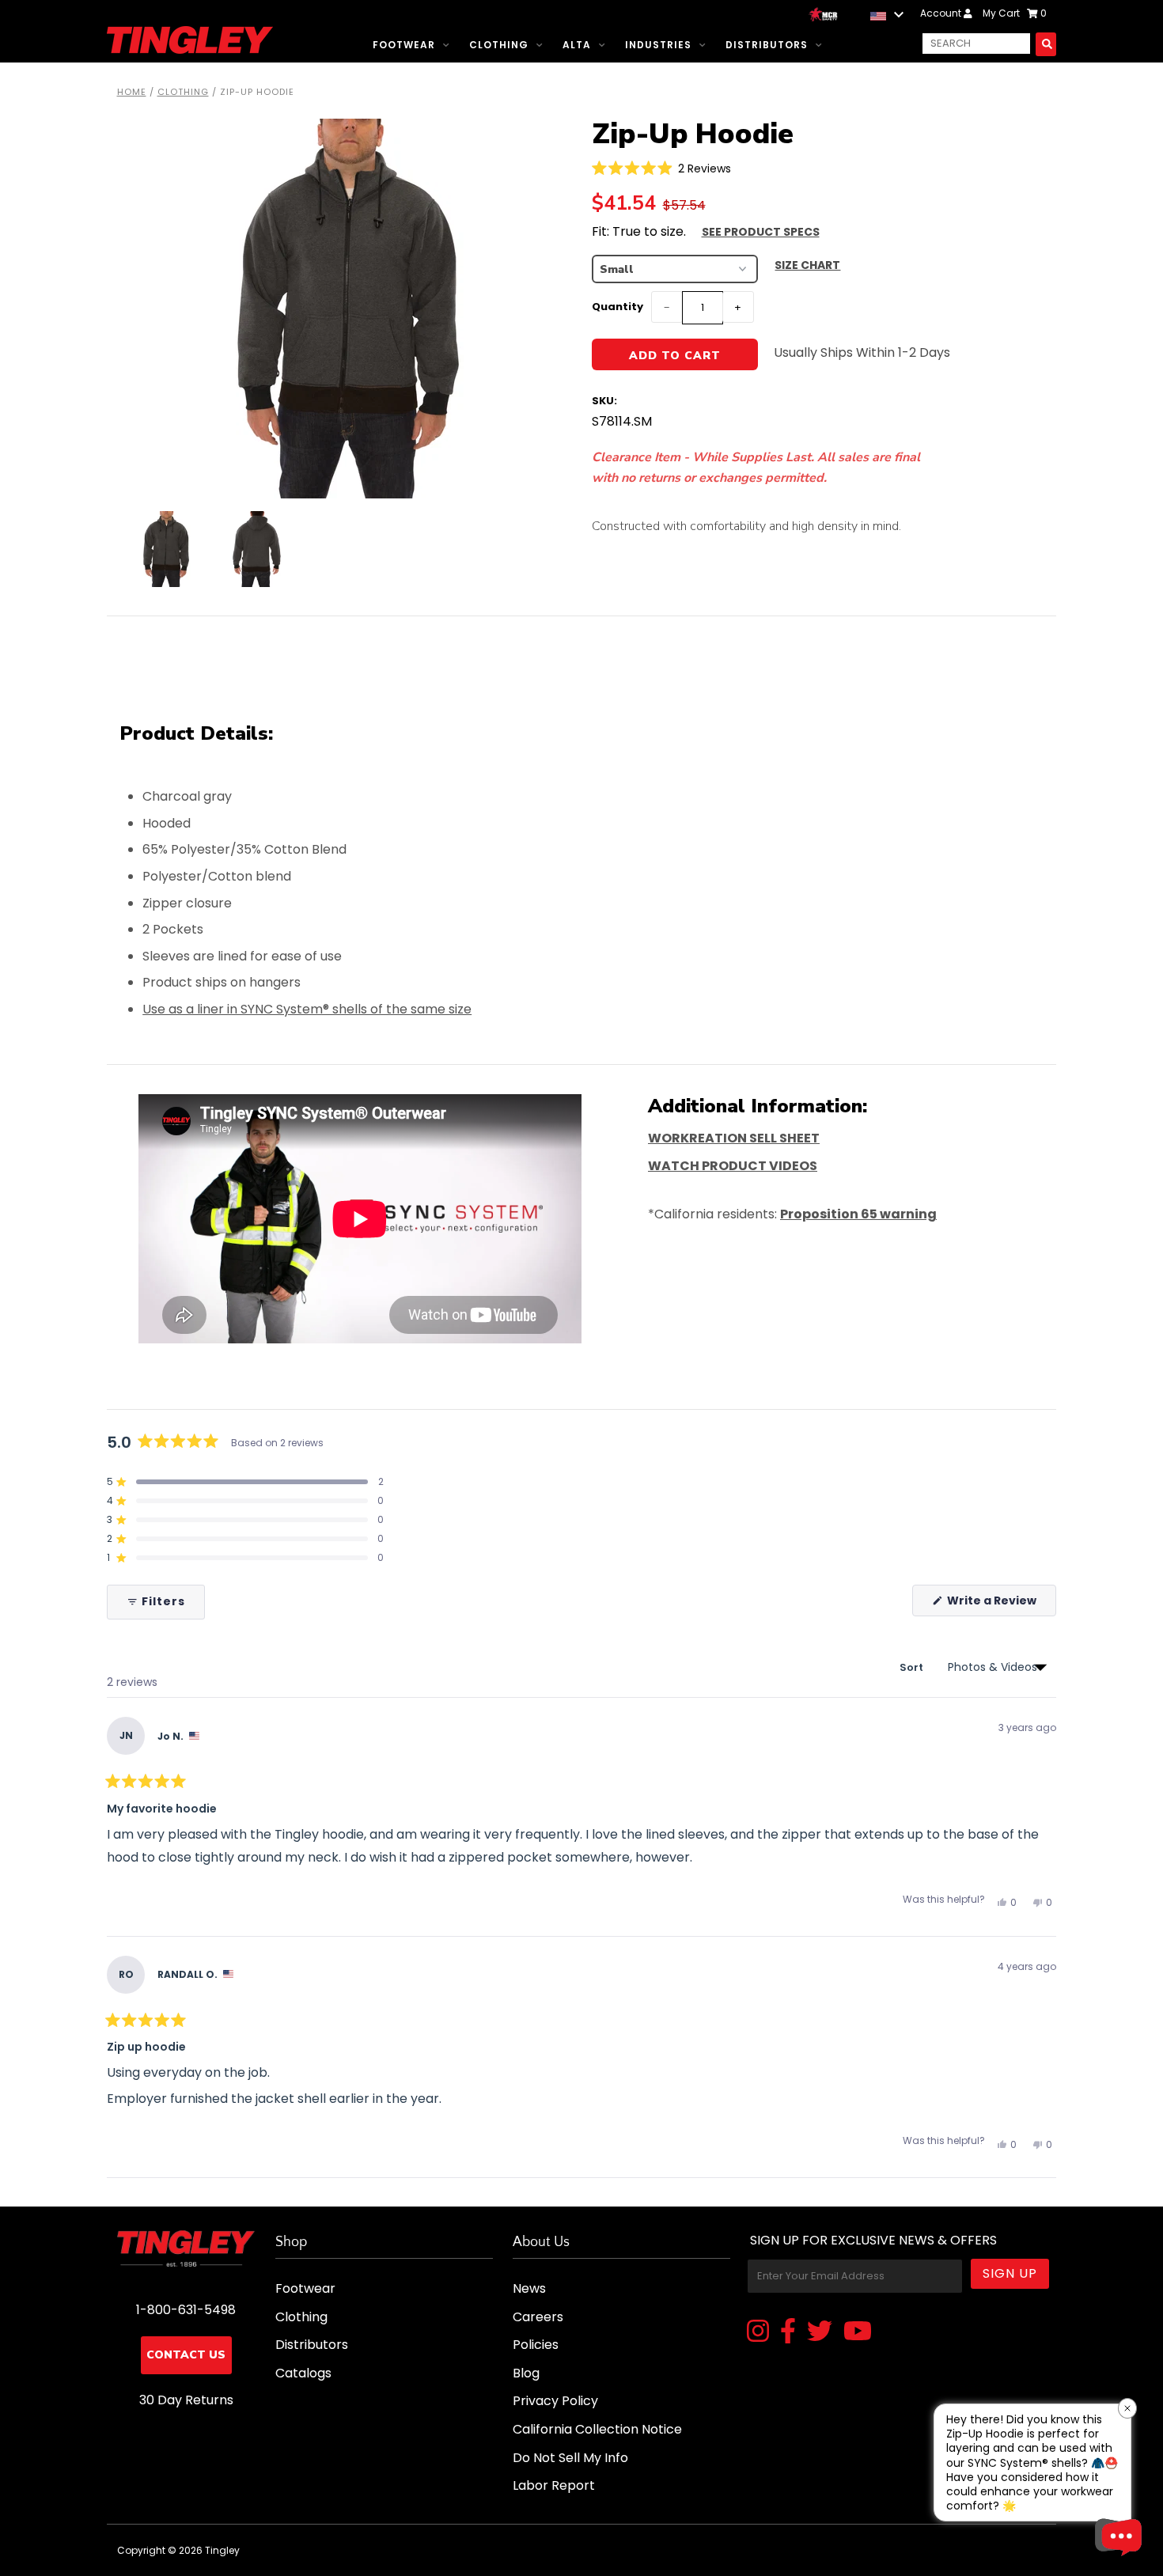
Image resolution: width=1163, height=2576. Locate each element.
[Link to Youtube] (858, 2332)
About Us (541, 2242)
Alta (577, 45)
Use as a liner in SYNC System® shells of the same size (307, 1009)
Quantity (617, 307)
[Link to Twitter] (820, 2332)
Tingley (222, 2550)
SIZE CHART (807, 265)
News (529, 2288)
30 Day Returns (186, 2400)
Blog (526, 2373)
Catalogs (303, 2373)
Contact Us (186, 2355)
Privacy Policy (555, 2401)
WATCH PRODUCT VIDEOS (733, 1166)
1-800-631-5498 (186, 2310)
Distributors (767, 45)
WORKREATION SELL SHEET (734, 1138)
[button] (662, 168)
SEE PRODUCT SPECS (761, 232)
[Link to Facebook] (788, 2332)
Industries (658, 45)
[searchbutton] (1046, 44)
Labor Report (554, 2485)
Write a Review (1000, 1604)
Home (132, 92)
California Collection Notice (597, 2429)
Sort (913, 1667)
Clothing (499, 45)
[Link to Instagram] (758, 2332)
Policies (536, 2345)
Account (942, 13)
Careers (538, 2317)
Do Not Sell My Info (570, 2458)
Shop (291, 2242)
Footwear (404, 45)
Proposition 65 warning (858, 1214)
